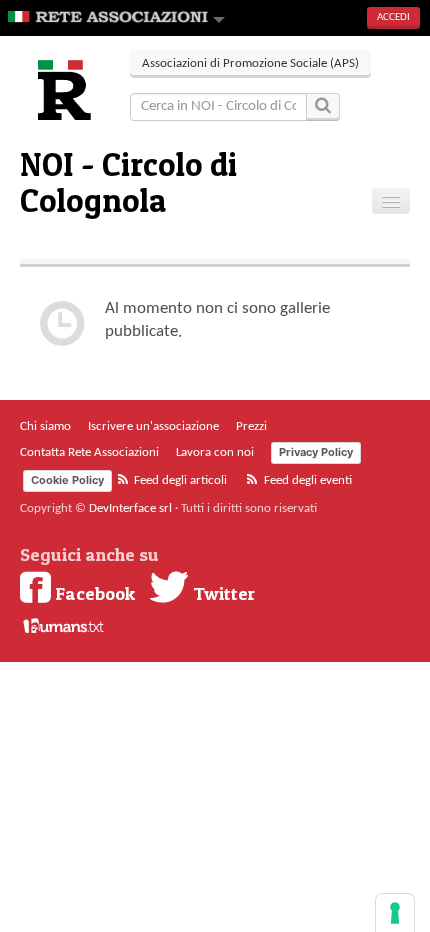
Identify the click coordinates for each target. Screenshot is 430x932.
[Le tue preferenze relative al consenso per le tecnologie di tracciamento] (395, 913)
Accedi (393, 17)
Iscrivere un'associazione (153, 426)
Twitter (222, 593)
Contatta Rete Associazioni (89, 452)
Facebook (93, 593)
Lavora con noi (215, 452)
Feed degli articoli (179, 480)
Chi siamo (45, 426)
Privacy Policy (316, 452)
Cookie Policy (67, 480)
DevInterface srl (130, 508)
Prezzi (251, 426)
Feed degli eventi (306, 480)
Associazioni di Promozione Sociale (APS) (250, 63)
